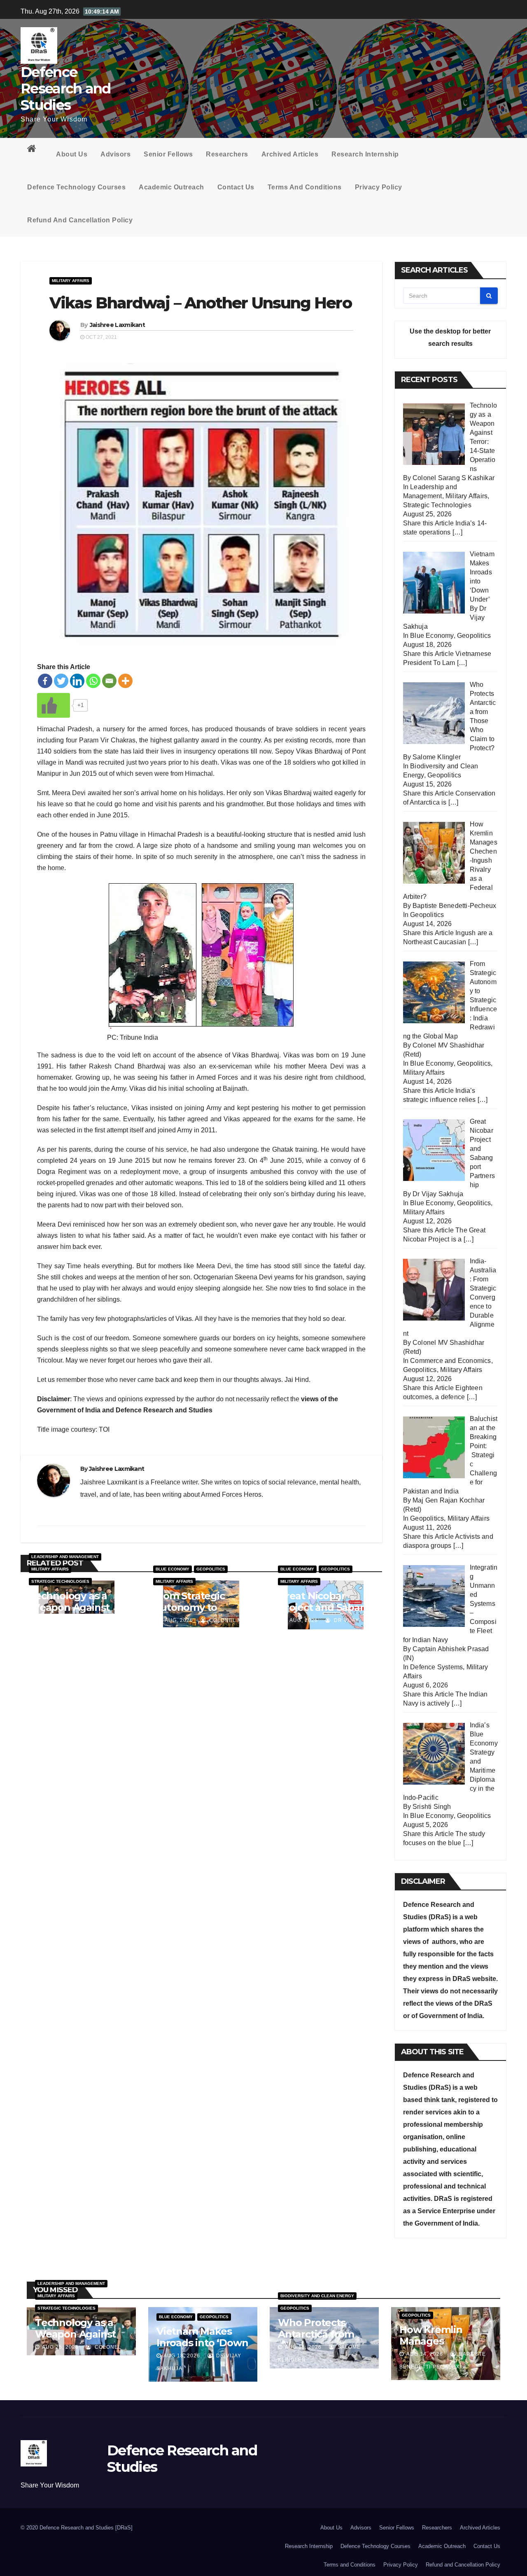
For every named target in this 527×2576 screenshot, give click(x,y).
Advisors (115, 154)
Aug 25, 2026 (60, 2347)
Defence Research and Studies (66, 89)
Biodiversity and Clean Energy (317, 2296)
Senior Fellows (168, 154)
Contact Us (236, 187)
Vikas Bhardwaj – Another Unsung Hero (201, 303)
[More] (125, 681)
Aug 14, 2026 (425, 2354)
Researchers (227, 154)
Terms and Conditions (305, 187)
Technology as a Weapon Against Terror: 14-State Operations (69, 1613)
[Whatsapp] (93, 681)
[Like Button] (54, 705)
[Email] (109, 681)
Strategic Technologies (60, 1581)
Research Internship (365, 154)
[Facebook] (45, 681)
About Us (72, 154)
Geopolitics (211, 1569)
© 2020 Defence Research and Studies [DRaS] (77, 2528)
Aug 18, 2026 (182, 2356)
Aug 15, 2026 (303, 2347)
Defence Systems (436, 1667)
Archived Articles (290, 154)
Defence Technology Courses (76, 187)
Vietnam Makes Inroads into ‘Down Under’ (202, 2343)
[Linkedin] (77, 681)
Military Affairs (71, 281)
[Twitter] (61, 681)
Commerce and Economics (450, 1361)
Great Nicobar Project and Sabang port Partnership (325, 1607)
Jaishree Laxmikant (117, 325)
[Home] (35, 150)
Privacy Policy (379, 187)
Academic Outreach (171, 187)
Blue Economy (173, 1569)
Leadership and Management (65, 1557)
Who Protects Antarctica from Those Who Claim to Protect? (321, 2340)
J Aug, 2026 (52, 1620)
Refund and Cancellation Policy (80, 220)
